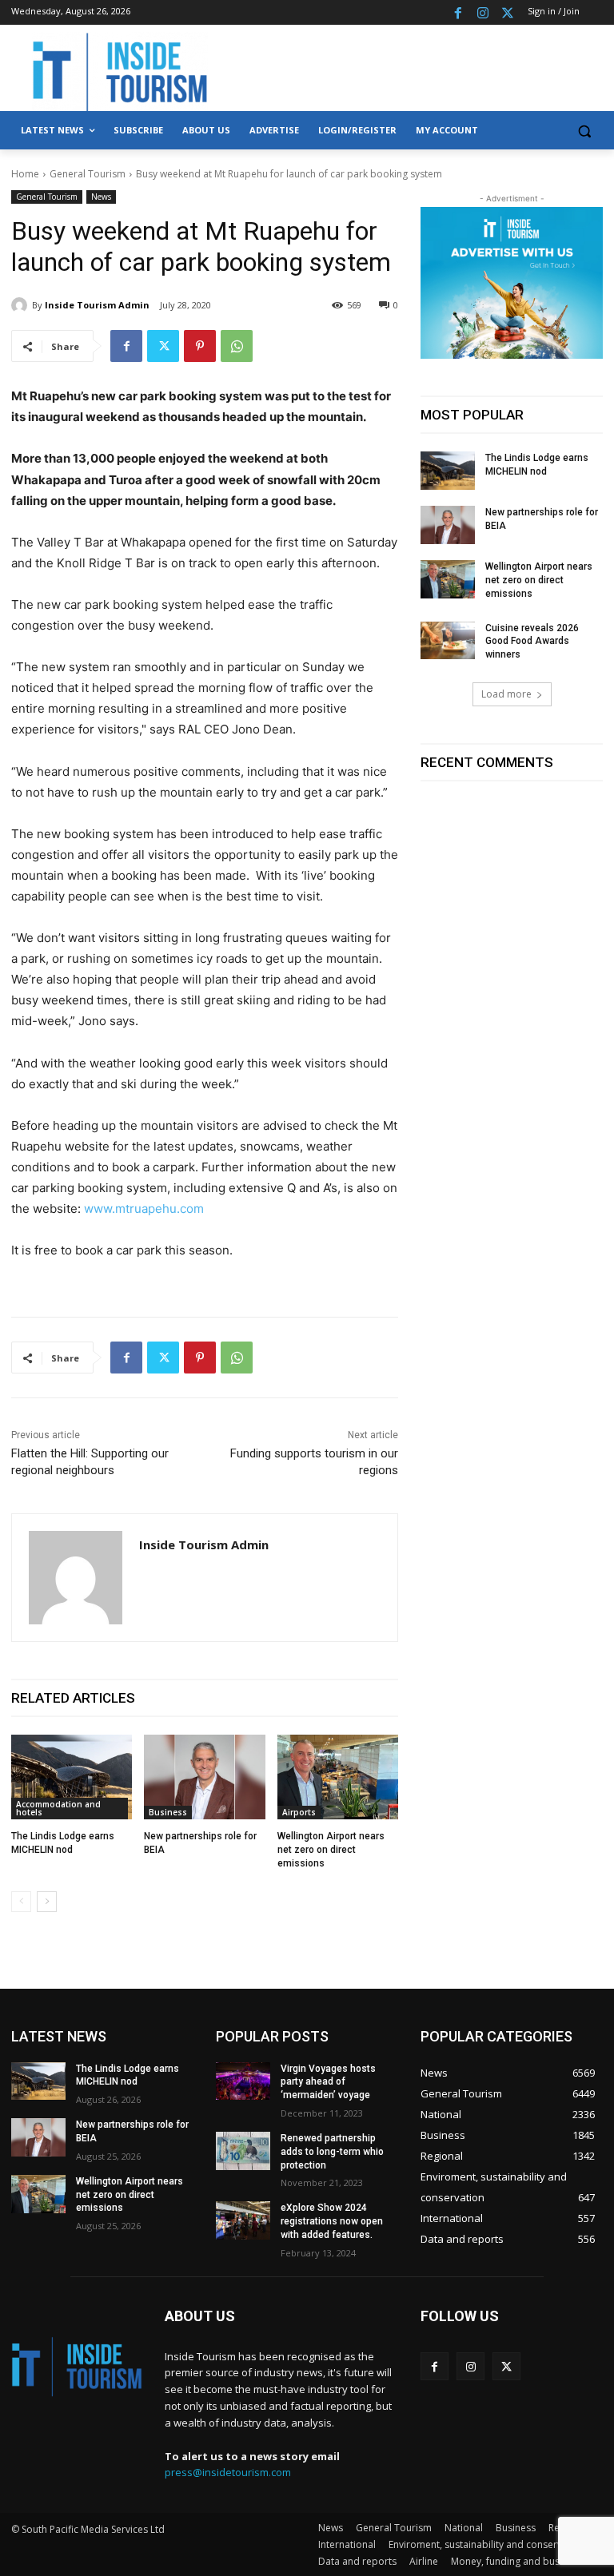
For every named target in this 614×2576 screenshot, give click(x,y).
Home (25, 174)
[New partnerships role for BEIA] (204, 1777)
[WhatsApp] (237, 346)
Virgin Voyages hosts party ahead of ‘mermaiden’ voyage (328, 2082)
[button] (584, 131)
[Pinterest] (200, 346)
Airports (299, 1812)
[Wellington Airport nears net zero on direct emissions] (338, 1777)
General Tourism (88, 174)
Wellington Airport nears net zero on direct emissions (331, 1850)
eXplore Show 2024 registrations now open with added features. (332, 2221)
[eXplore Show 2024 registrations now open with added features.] (243, 2220)
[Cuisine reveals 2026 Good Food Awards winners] (448, 641)
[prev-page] (21, 1902)
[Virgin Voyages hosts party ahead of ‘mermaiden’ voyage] (243, 2081)
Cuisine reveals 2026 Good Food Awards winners (532, 642)
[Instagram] (482, 12)
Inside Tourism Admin (97, 305)
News (101, 197)
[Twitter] (507, 12)
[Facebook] (459, 12)
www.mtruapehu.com (144, 1208)
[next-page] (47, 1902)
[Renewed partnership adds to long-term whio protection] (243, 2151)
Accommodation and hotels (58, 1808)
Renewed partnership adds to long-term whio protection (332, 2152)
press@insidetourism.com (228, 2472)
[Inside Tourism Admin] (22, 305)
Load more (506, 694)
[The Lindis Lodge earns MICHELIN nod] (72, 1777)
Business (168, 1812)
